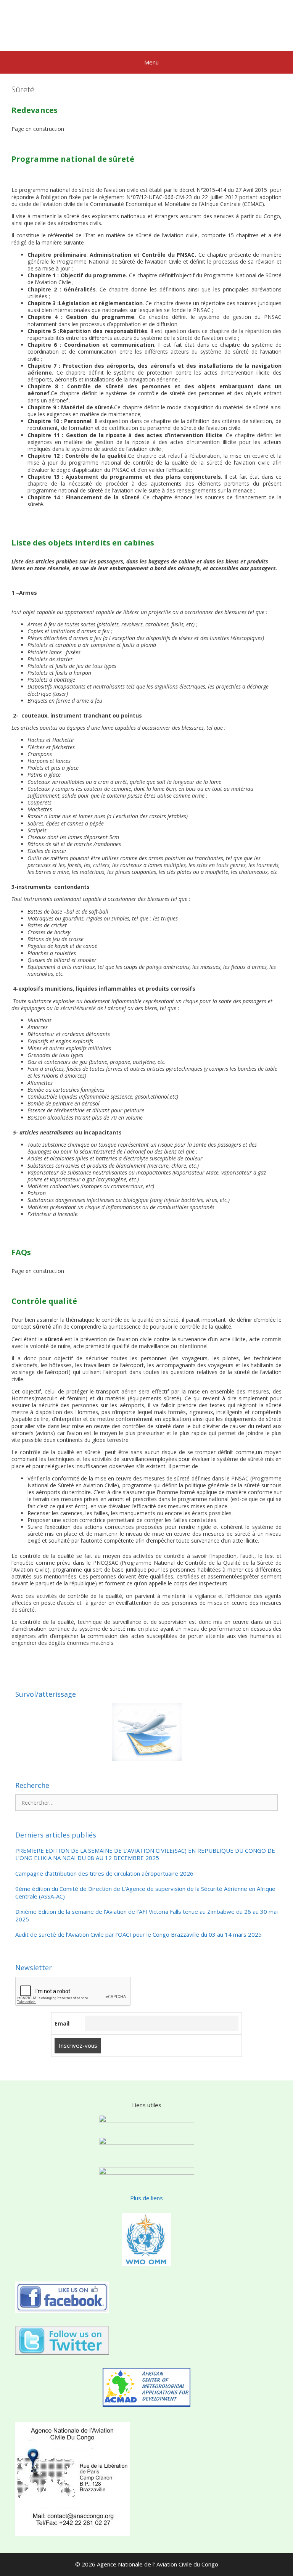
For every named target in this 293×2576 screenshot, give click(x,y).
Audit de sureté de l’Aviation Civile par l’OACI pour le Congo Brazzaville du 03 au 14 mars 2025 (138, 1935)
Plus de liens (146, 2198)
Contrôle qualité (44, 1301)
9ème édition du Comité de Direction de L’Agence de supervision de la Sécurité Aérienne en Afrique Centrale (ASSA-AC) (145, 1893)
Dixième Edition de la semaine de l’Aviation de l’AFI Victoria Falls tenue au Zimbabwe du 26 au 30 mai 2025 (146, 1916)
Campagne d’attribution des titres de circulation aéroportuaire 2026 (104, 1874)
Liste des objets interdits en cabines (83, 543)
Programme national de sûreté (73, 159)
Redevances (35, 110)
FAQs (21, 1252)
